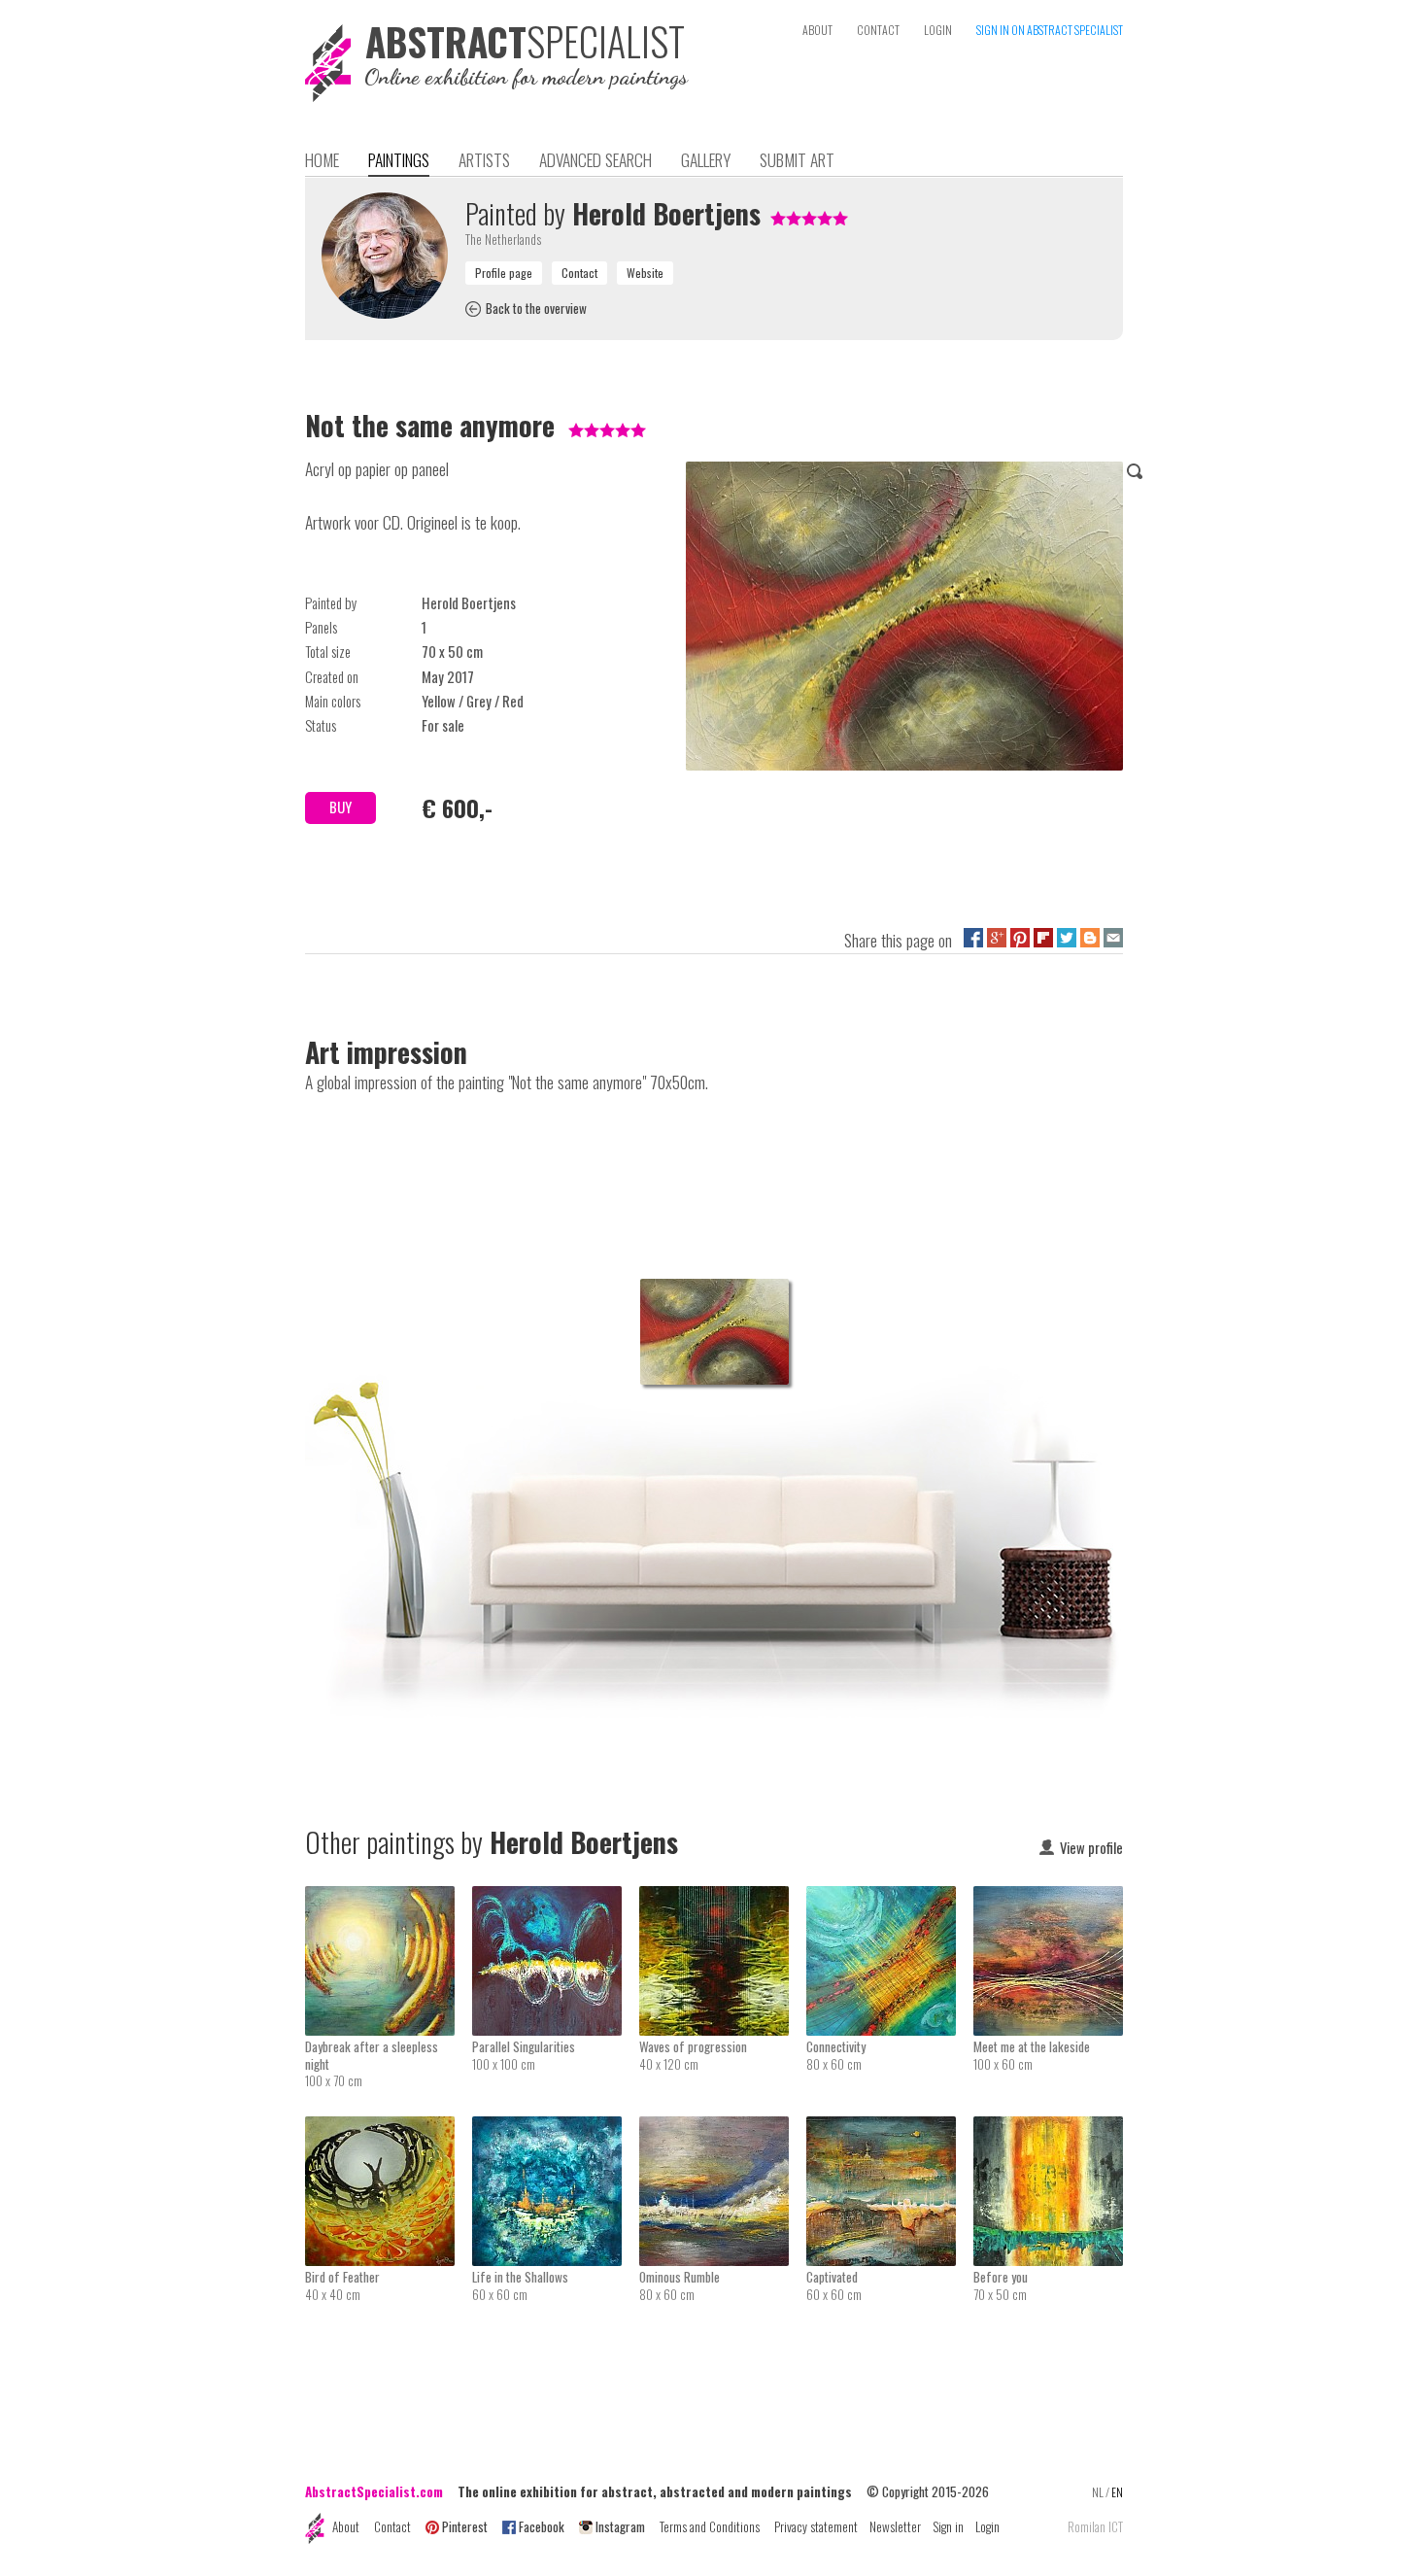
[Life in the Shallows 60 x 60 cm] (556, 2129)
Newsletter (895, 2526)
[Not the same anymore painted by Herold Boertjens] (904, 619)
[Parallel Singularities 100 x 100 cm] (556, 1899)
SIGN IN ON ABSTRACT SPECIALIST (1050, 30)
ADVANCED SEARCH (595, 159)
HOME (322, 159)
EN (1117, 2492)
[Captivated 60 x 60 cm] (890, 2129)
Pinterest (465, 2526)
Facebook (542, 2526)
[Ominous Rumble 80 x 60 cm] (723, 2129)
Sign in (948, 2526)
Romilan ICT (1095, 2527)
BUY (340, 807)
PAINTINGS (399, 159)
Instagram (620, 2526)
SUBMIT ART (797, 159)
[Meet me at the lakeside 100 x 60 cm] (1048, 1899)
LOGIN (938, 30)
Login (987, 2526)
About (346, 2526)
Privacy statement (816, 2526)
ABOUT (817, 30)
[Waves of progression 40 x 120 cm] (723, 1899)
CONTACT (878, 30)
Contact (392, 2526)
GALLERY (706, 159)
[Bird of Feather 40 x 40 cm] (389, 2129)
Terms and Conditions (710, 2526)
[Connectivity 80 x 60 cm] (890, 1899)
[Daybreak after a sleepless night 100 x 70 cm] (389, 1899)
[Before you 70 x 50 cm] (1048, 2129)
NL (1098, 2492)
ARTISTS (484, 159)
